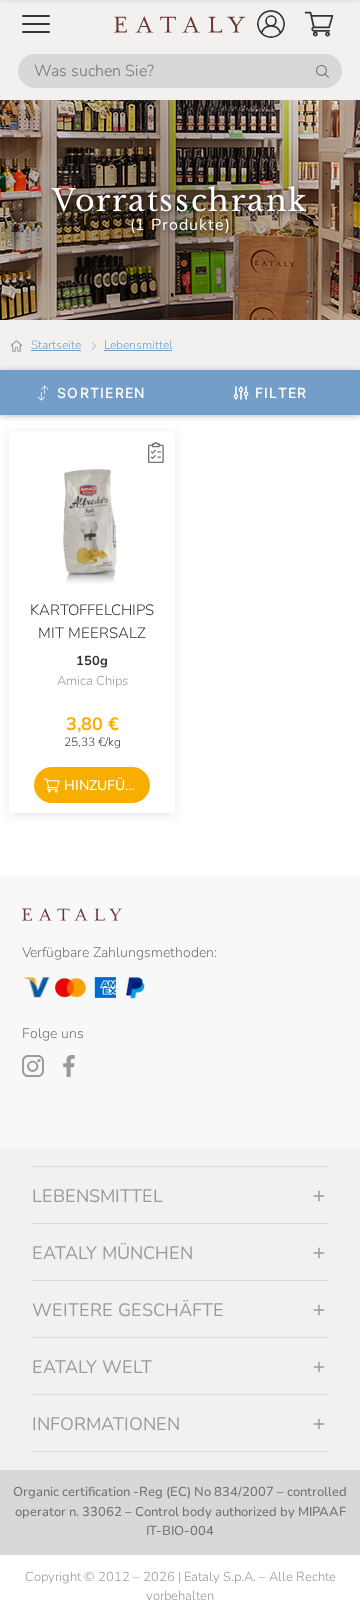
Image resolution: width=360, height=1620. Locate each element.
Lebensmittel (138, 345)
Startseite (56, 345)
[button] (271, 24)
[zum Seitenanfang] (308, 1582)
